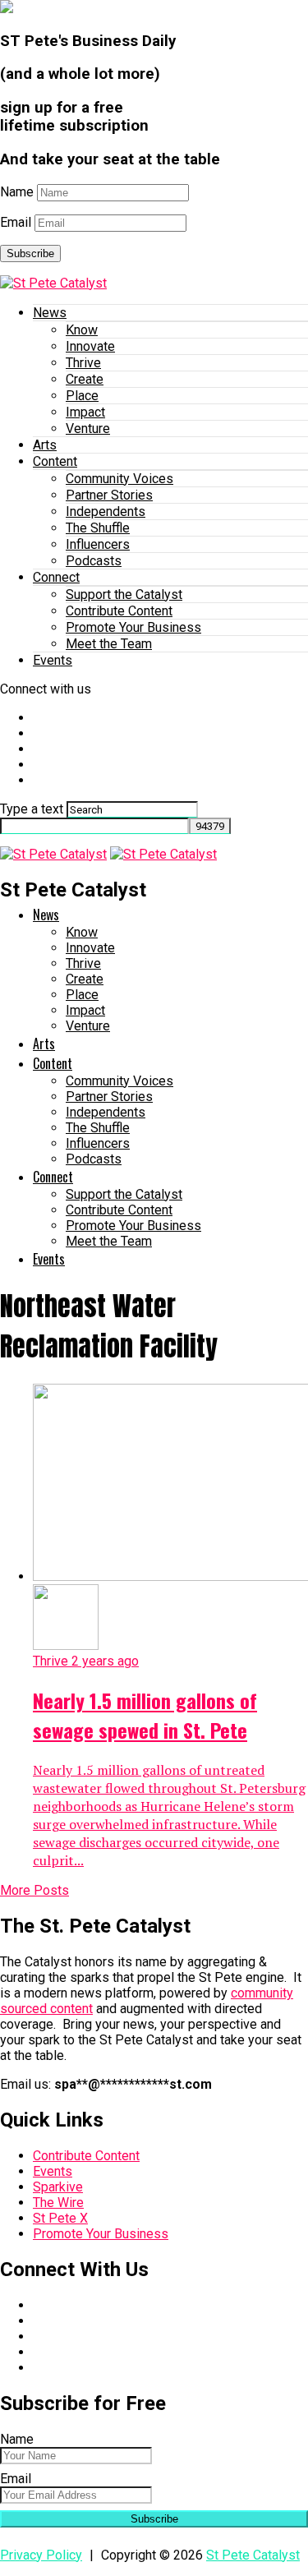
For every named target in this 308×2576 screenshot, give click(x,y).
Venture (88, 429)
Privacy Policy (41, 2555)
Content (55, 461)
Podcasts (94, 561)
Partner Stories (109, 495)
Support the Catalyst (124, 594)
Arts (45, 445)
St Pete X (60, 2218)
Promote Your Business (133, 627)
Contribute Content (119, 611)
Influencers (98, 544)
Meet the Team (109, 644)
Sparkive (58, 2187)
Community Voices (120, 479)
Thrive (83, 363)
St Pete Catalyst (253, 2555)
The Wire (58, 2203)
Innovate (90, 346)
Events (53, 660)
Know (82, 330)
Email (16, 222)
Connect (56, 577)
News (50, 313)
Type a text (32, 809)
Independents (106, 512)
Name (17, 192)
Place (82, 396)
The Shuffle (98, 528)
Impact (85, 412)
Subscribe (30, 253)
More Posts (34, 1890)
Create (85, 379)
